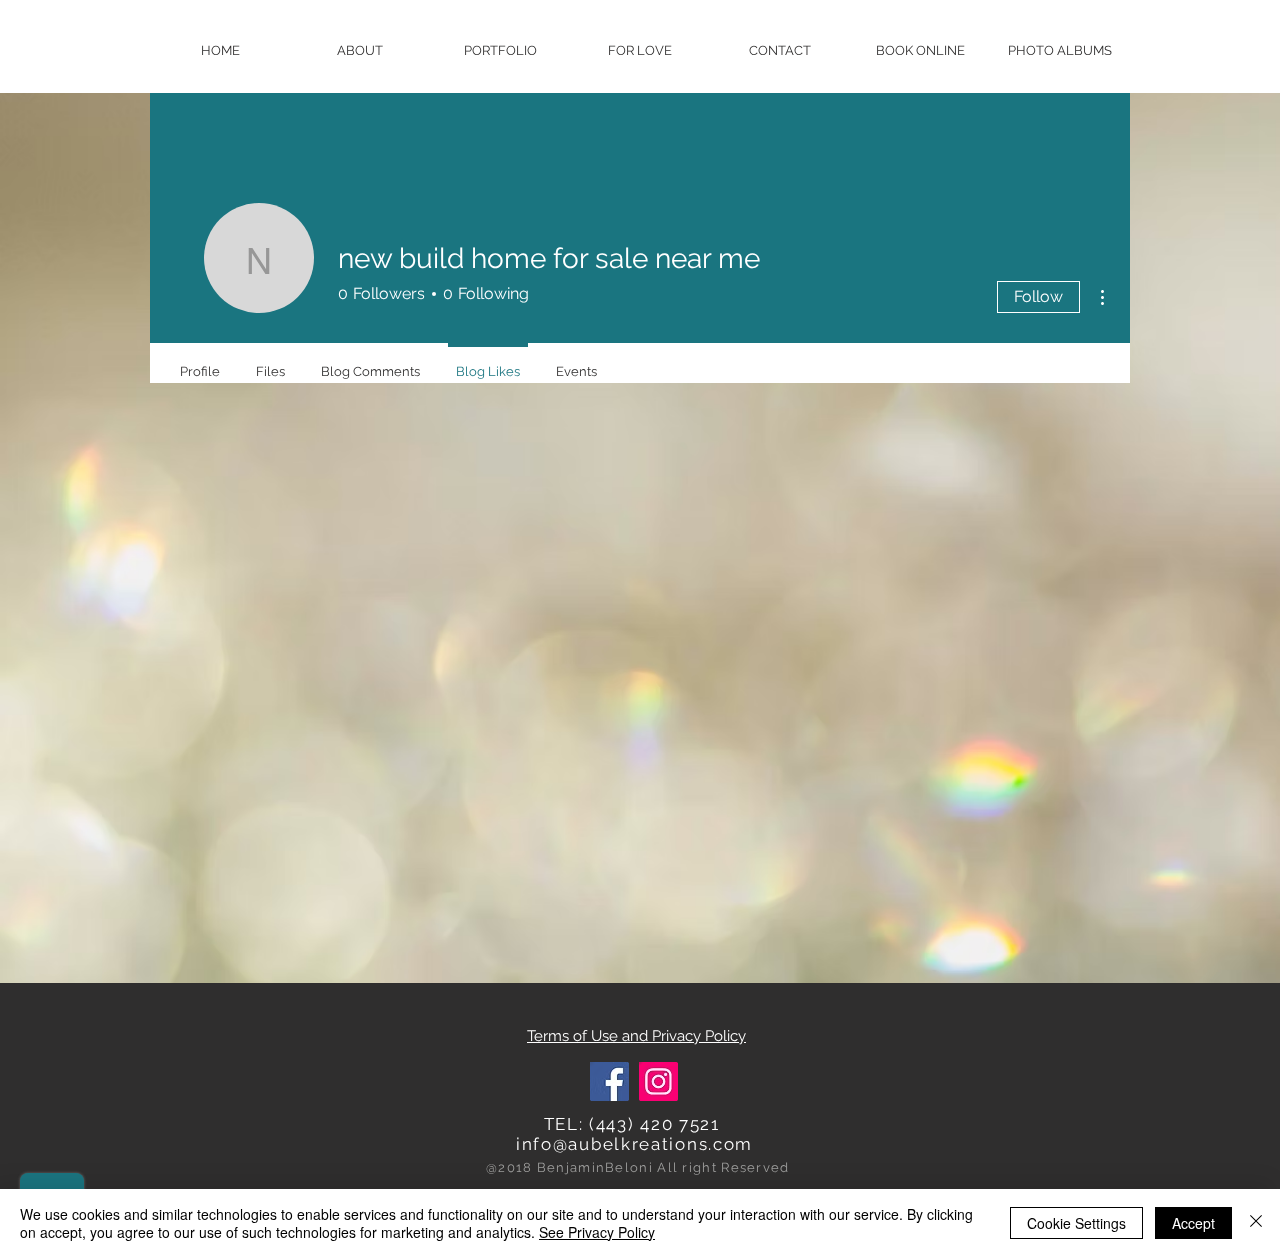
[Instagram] (658, 1081)
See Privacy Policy (597, 1232)
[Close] (1256, 1223)
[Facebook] (609, 1081)
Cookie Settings (1076, 1223)
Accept (1193, 1223)
